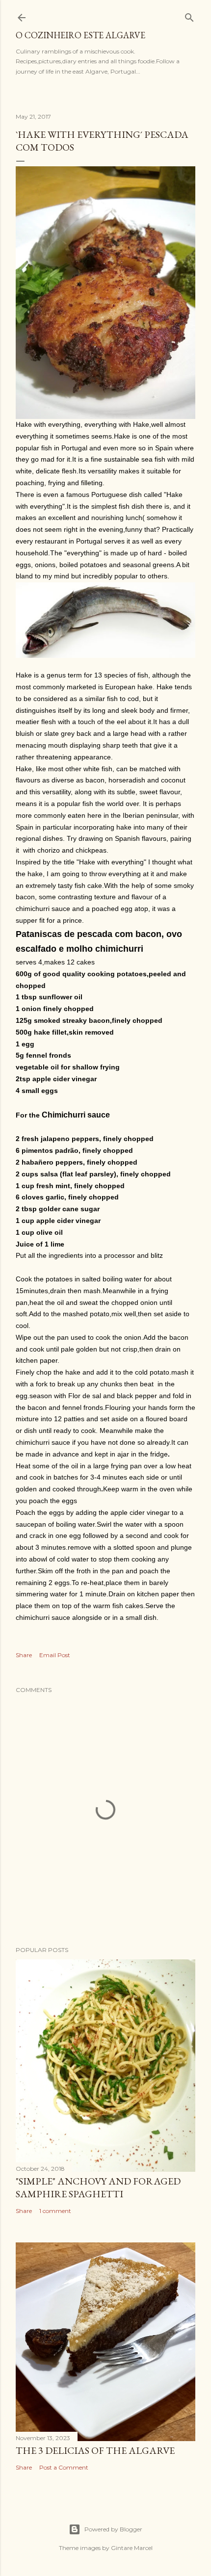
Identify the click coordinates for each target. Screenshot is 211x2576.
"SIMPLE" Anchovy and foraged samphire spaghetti (98, 2187)
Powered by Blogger (113, 2529)
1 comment (55, 2211)
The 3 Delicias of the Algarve (95, 2450)
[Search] (189, 15)
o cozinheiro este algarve (80, 35)
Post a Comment (64, 2467)
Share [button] (24, 1655)
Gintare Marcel (132, 2548)
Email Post (55, 1655)
